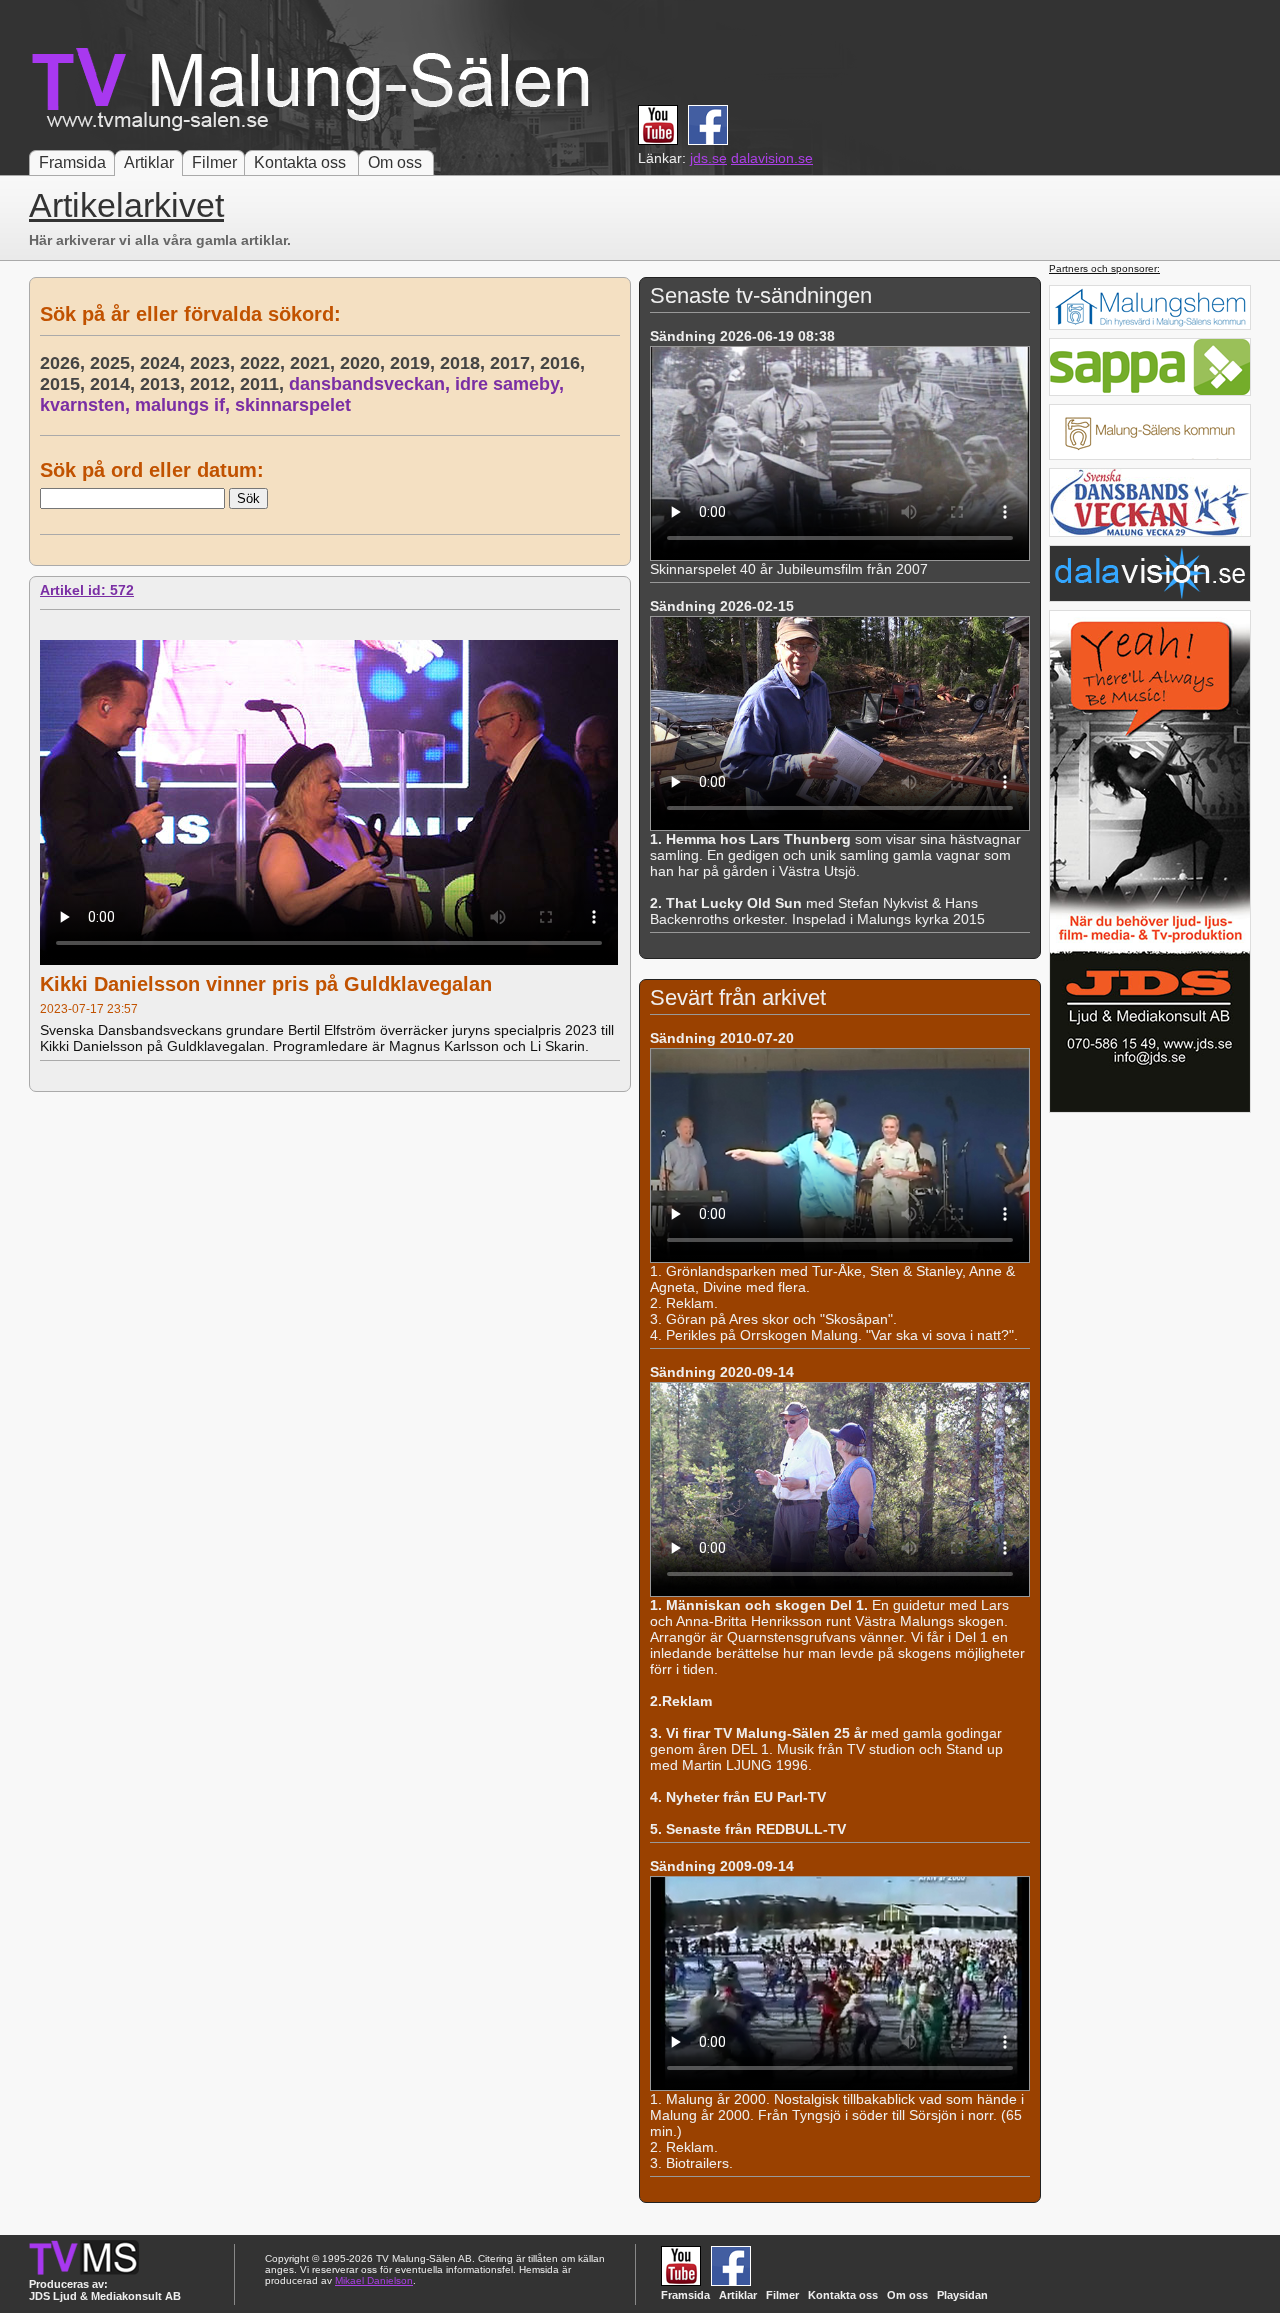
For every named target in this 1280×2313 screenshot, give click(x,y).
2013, (165, 384)
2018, (465, 363)
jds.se (708, 158)
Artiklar (149, 162)
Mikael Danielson (374, 2280)
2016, (565, 363)
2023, (215, 363)
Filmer (214, 162)
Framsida (72, 162)
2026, (65, 363)
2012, (215, 384)
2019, (415, 363)
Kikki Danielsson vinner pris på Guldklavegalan (266, 984)
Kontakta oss (300, 162)
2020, (365, 363)
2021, (315, 363)
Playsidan (962, 2295)
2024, (165, 363)
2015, (65, 384)
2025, (115, 363)
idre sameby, (512, 384)
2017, (515, 363)
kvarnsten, (87, 405)
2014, (115, 384)
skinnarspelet (293, 405)
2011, (264, 384)
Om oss (395, 162)
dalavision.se (772, 158)
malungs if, (185, 405)
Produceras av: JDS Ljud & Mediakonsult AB (105, 2290)
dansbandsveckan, (372, 384)
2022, (265, 363)
